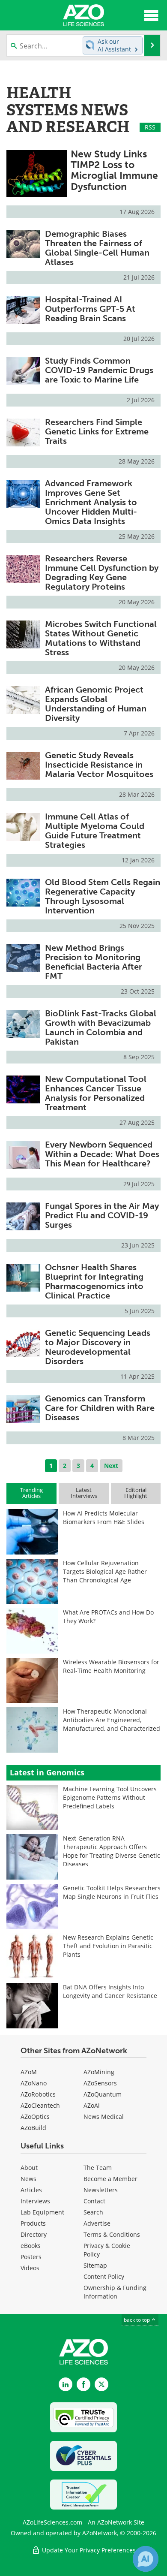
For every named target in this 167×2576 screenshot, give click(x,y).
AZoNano (34, 2083)
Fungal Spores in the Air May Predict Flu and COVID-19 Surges (102, 1215)
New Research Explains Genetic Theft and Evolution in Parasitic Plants (108, 1946)
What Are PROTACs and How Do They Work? (108, 1616)
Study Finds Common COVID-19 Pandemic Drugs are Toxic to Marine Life (99, 370)
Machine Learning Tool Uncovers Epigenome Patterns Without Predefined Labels (110, 1797)
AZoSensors (100, 2083)
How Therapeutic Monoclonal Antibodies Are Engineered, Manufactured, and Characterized (112, 1720)
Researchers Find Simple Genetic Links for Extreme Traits (97, 431)
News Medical (104, 2117)
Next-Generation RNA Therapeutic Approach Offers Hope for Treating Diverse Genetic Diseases (112, 1851)
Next (111, 1466)
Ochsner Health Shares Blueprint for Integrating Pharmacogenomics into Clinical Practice (94, 1281)
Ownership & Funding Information (115, 2292)
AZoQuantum (103, 2094)
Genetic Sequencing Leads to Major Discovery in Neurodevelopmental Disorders (98, 1347)
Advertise (97, 2223)
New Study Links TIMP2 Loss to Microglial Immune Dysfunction (114, 170)
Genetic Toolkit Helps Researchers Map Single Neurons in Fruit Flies (112, 1892)
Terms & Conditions (112, 2234)
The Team (98, 2168)
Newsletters (101, 2190)
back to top (137, 2320)
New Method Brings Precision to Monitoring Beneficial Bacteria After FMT (94, 962)
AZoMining (99, 2072)
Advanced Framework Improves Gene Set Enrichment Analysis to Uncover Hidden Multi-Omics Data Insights (91, 502)
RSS (150, 127)
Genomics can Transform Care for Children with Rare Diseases (100, 1408)
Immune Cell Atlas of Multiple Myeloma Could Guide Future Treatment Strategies (95, 831)
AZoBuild (33, 2128)
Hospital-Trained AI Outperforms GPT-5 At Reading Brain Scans (90, 309)
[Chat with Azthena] (146, 2559)
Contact (94, 2201)
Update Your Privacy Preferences (88, 2550)
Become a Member (110, 2179)
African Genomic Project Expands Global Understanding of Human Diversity (96, 704)
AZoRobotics (38, 2094)
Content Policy (104, 2276)
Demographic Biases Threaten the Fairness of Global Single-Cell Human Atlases (97, 248)
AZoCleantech (40, 2105)
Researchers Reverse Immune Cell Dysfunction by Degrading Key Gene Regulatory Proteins (102, 572)
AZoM (29, 2072)
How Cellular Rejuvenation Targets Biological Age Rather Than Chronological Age (105, 1571)
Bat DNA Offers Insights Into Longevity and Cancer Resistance (110, 1991)
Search (93, 2212)
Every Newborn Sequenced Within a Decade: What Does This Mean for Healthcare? (102, 1154)
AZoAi (92, 2105)
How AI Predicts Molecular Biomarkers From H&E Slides (104, 1517)
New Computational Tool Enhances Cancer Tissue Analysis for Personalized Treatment (96, 1093)
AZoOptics (35, 2117)
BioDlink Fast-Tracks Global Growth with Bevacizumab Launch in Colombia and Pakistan (101, 1027)
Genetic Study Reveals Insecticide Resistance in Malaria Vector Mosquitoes (99, 765)
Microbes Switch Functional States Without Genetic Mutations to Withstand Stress (101, 638)
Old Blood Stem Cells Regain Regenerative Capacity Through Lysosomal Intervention (103, 896)
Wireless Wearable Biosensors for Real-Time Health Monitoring (111, 1666)
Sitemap (95, 2265)
